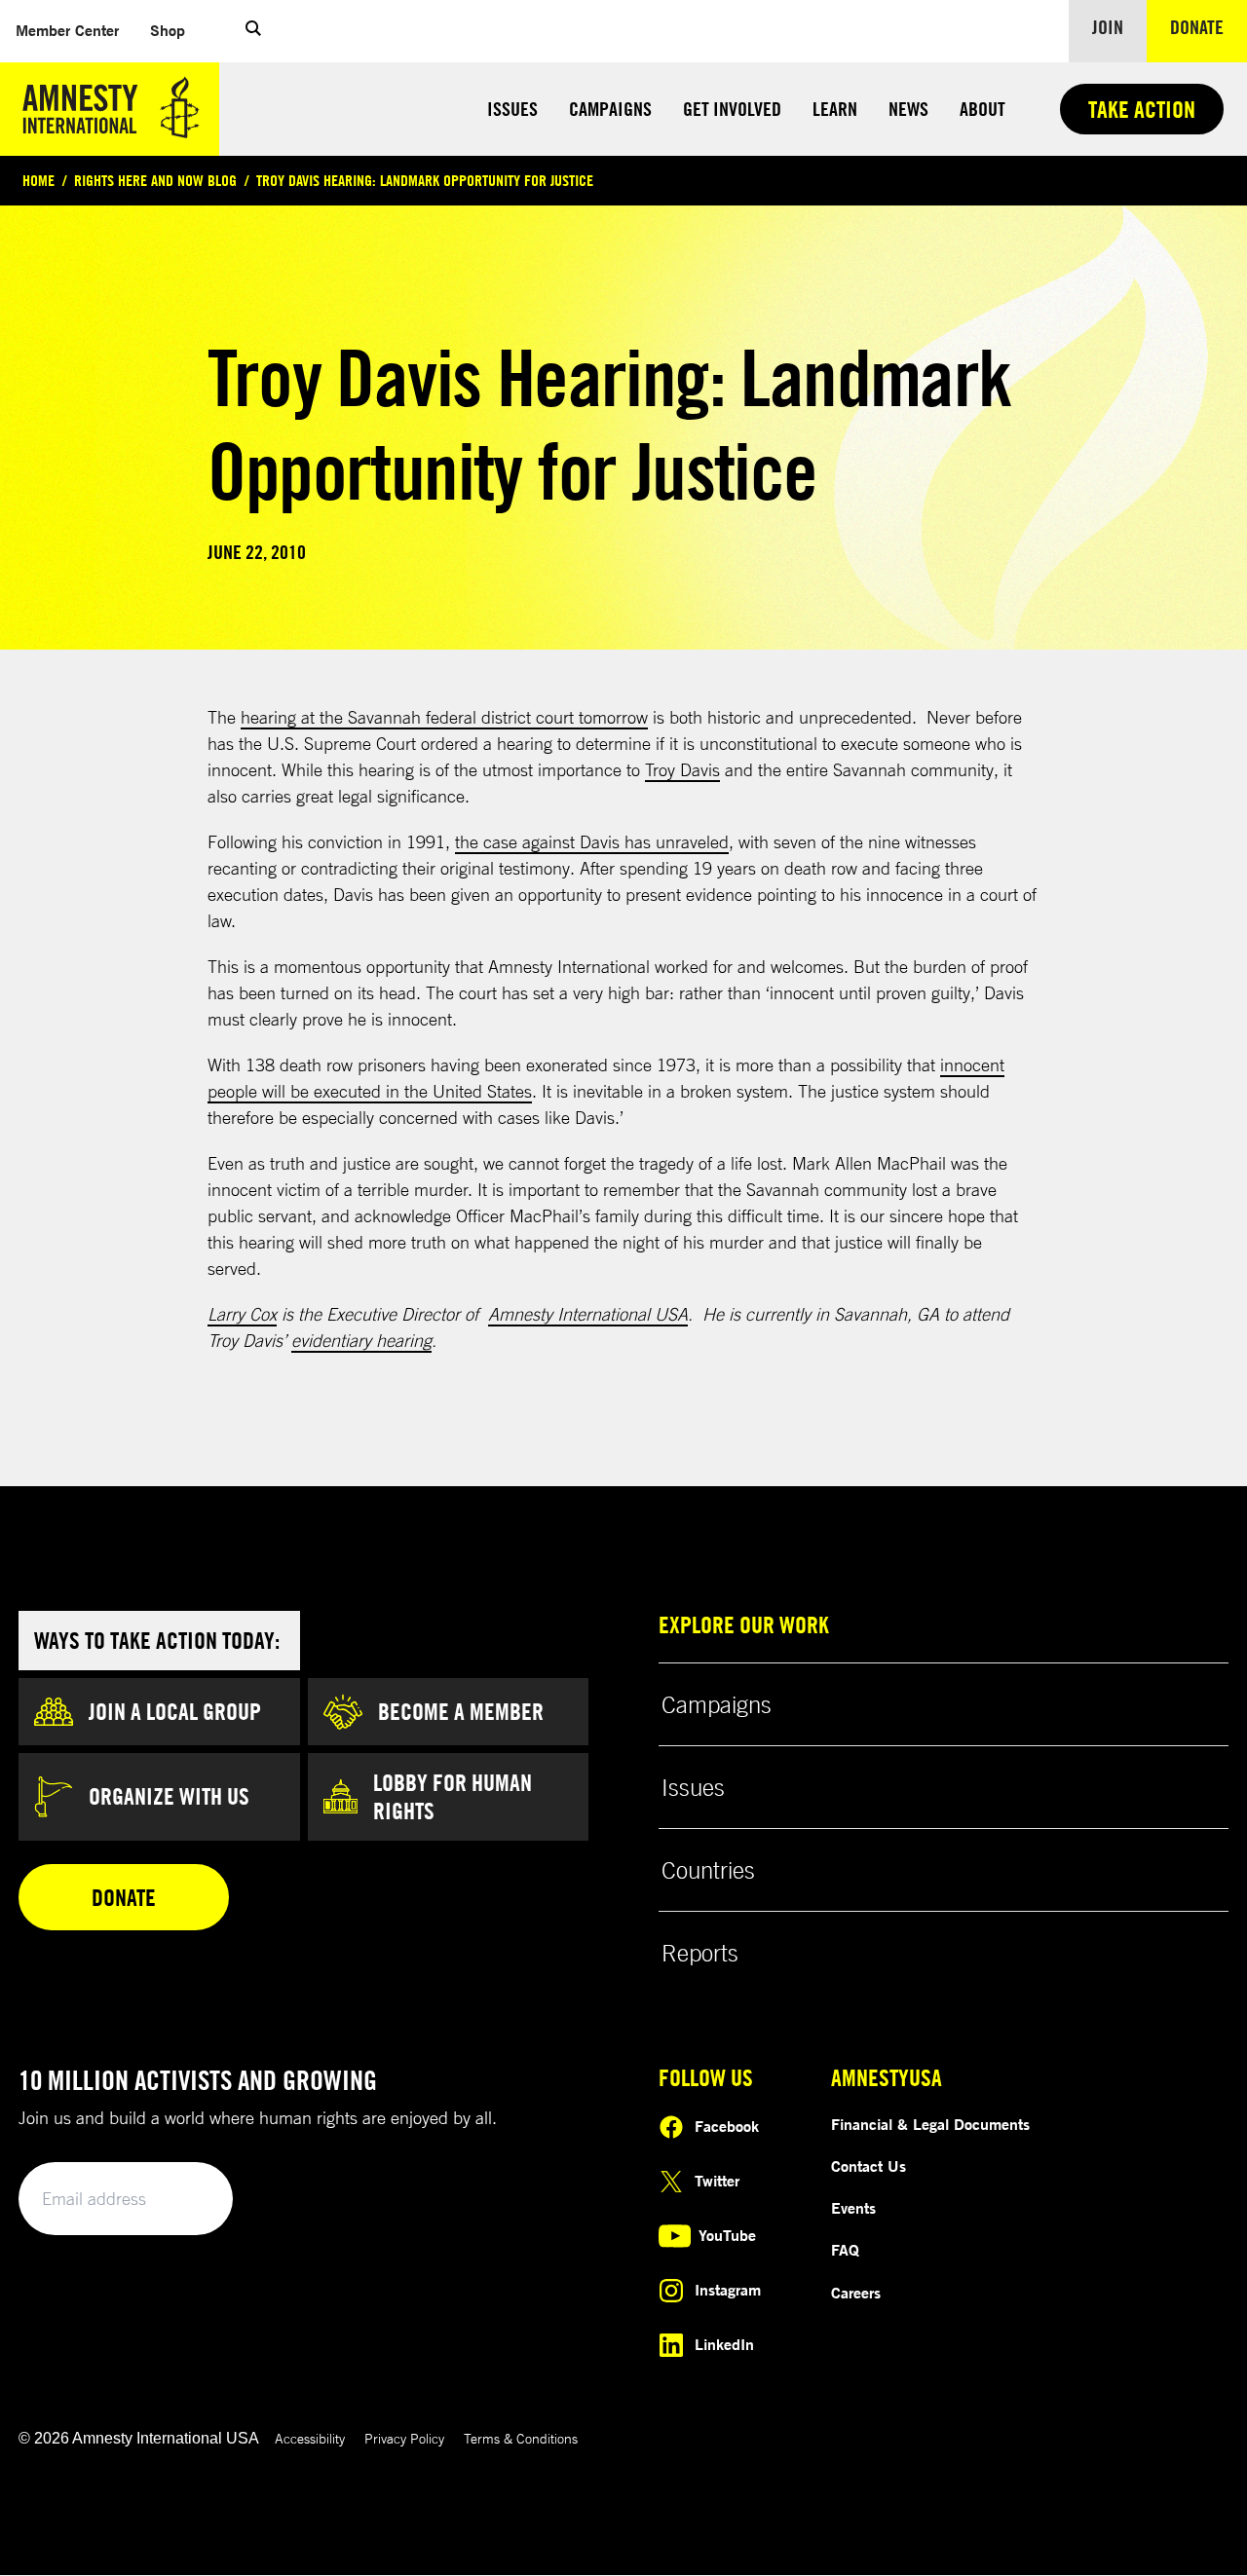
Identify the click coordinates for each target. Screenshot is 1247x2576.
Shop (168, 30)
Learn (835, 109)
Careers (856, 2293)
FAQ (845, 2250)
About (982, 109)
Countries (708, 1870)
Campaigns (610, 109)
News (908, 109)
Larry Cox (242, 1314)
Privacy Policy (404, 2438)
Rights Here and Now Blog (155, 180)
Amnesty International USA (588, 1314)
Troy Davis (682, 769)
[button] (253, 31)
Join (1108, 27)
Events (853, 2208)
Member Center (67, 30)
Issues (512, 109)
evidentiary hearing (361, 1340)
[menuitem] (67, 31)
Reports (700, 1953)
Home (38, 180)
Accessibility (310, 2438)
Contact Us (869, 2166)
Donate (1209, 26)
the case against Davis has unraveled (592, 841)
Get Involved (732, 109)
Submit (185, 2200)
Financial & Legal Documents (930, 2124)
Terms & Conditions (521, 2438)
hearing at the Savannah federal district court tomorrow (444, 717)
